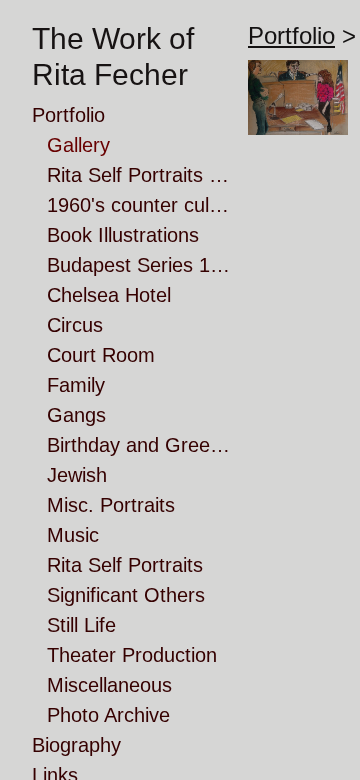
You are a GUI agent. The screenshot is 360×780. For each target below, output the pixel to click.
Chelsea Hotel (109, 295)
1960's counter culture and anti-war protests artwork (139, 205)
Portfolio (68, 115)
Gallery (78, 145)
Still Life (81, 625)
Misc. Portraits (111, 505)
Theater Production (132, 655)
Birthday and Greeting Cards (139, 445)
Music (73, 535)
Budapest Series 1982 (139, 265)
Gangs (76, 415)
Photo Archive (108, 715)
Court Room (101, 355)
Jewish (77, 475)
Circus (75, 325)
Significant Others (126, 595)
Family (76, 385)
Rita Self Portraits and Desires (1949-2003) (139, 175)
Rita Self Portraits (125, 565)
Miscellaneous (109, 685)
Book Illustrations (123, 235)
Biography (76, 745)
